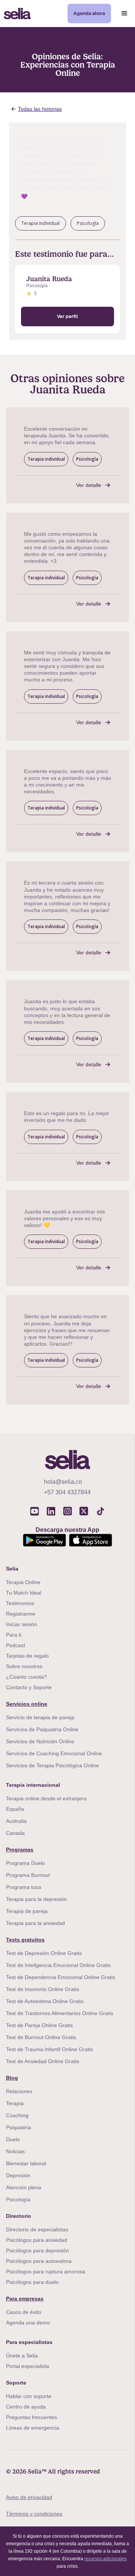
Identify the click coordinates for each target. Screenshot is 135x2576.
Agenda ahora (89, 13)
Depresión (18, 2175)
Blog (12, 2078)
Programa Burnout (28, 1875)
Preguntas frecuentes (31, 2417)
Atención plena (24, 2187)
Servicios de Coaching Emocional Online (54, 1753)
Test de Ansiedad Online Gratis (43, 2061)
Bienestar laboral (26, 2163)
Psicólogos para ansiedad (37, 2240)
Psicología (18, 2199)
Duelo (13, 2139)
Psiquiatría (19, 2127)
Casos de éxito (24, 2312)
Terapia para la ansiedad (35, 1923)
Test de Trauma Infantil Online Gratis (49, 2049)
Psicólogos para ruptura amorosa (46, 2272)
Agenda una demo (28, 2323)
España (15, 1809)
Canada (15, 1833)
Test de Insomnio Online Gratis (43, 1989)
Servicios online (27, 1704)
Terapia (15, 2103)
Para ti (14, 1635)
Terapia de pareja (27, 1911)
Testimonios (20, 1603)
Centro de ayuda (26, 2407)
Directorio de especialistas (37, 2229)
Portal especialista (28, 2366)
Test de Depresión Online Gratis (44, 1953)
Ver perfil (67, 316)
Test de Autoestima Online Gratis (45, 2001)
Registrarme (21, 1614)
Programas (20, 1849)
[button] (124, 14)
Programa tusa (24, 1887)
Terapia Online (23, 1582)
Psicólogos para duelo (32, 2282)
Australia (16, 1821)
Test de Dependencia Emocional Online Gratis (61, 1977)
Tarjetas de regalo (27, 1656)
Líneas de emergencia (33, 2428)
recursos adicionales (106, 2559)
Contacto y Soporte (29, 1687)
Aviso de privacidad (29, 2497)
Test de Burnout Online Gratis (41, 2037)
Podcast (16, 1645)
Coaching (17, 2115)
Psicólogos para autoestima (39, 2261)
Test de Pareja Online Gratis (39, 2025)
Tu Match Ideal (24, 1593)
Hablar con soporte (29, 2396)
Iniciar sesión (22, 1624)
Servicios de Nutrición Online (40, 1741)
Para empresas (25, 2299)
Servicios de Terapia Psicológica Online (52, 1765)
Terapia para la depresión (36, 1899)
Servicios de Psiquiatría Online (42, 1729)
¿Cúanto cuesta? (26, 1677)
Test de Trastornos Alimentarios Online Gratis (60, 2013)
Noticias (15, 2151)
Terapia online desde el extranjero (46, 1798)
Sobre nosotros (24, 1666)
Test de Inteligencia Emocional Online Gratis (58, 1965)
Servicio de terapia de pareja (40, 1717)
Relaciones (19, 2091)
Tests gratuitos (25, 1940)
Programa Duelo (25, 1863)
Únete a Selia (22, 2356)
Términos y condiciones (34, 2514)
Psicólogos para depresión (37, 2250)
